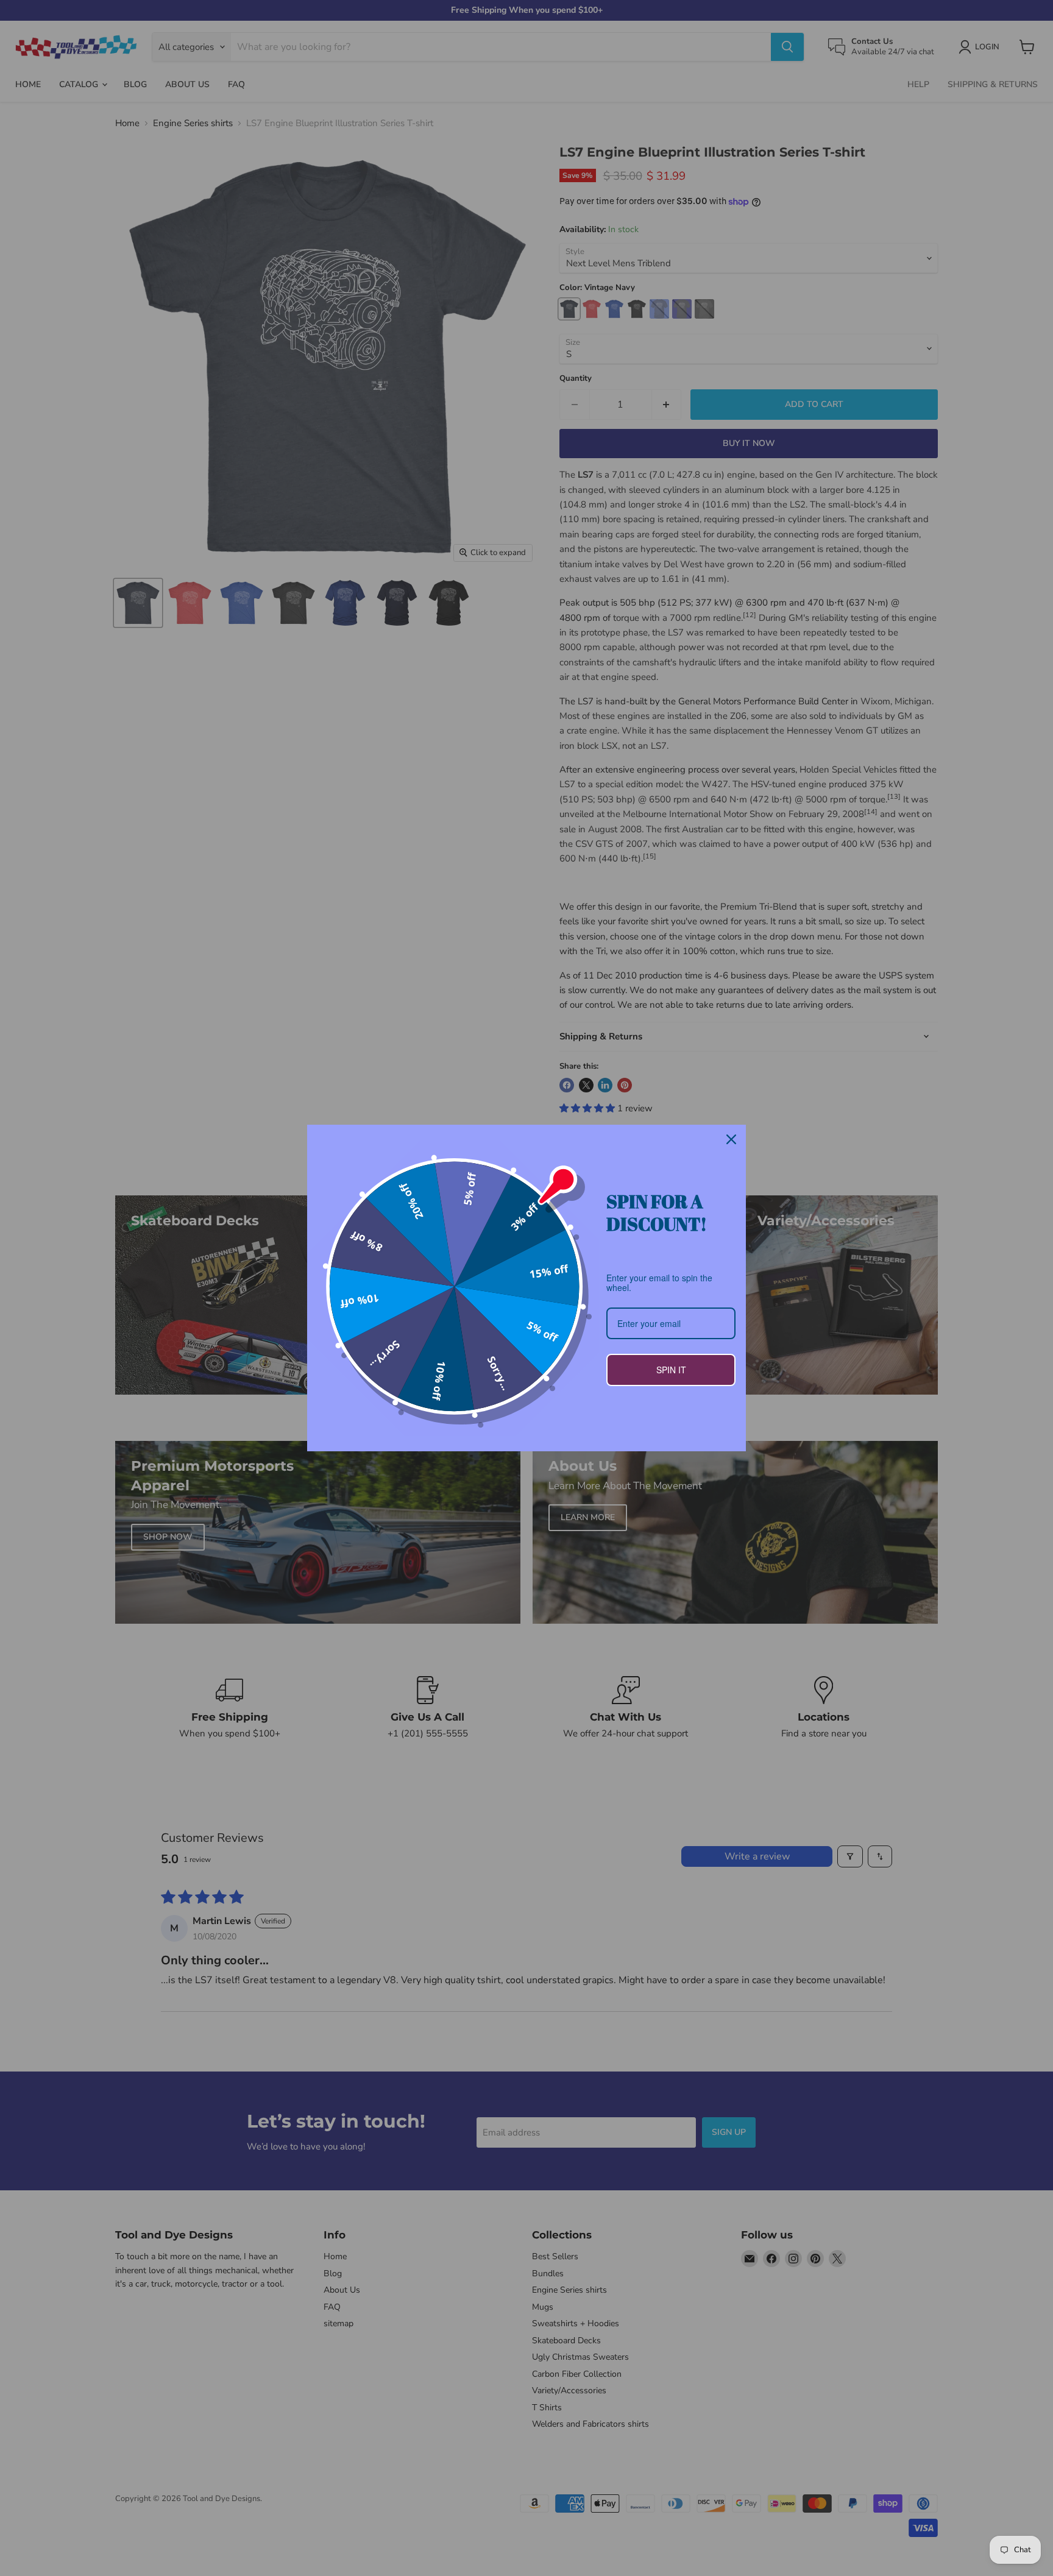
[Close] (731, 1139)
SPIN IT (671, 1370)
